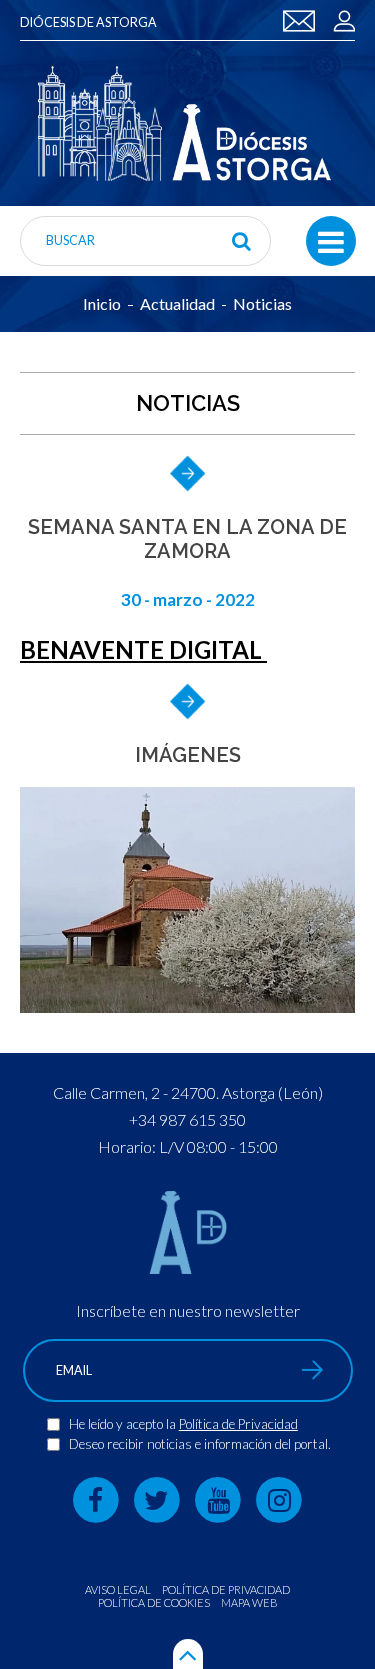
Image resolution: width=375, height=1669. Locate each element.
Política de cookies (154, 1602)
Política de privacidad (226, 1589)
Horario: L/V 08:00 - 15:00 (188, 1146)
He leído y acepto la (124, 1424)
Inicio (102, 304)
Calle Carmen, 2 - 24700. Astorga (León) (188, 1092)
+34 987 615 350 (187, 1119)
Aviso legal (118, 1589)
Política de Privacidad (238, 1424)
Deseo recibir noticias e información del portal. (200, 1444)
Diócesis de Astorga (88, 22)
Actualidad (177, 304)
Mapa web (249, 1602)
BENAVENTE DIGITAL (143, 649)
